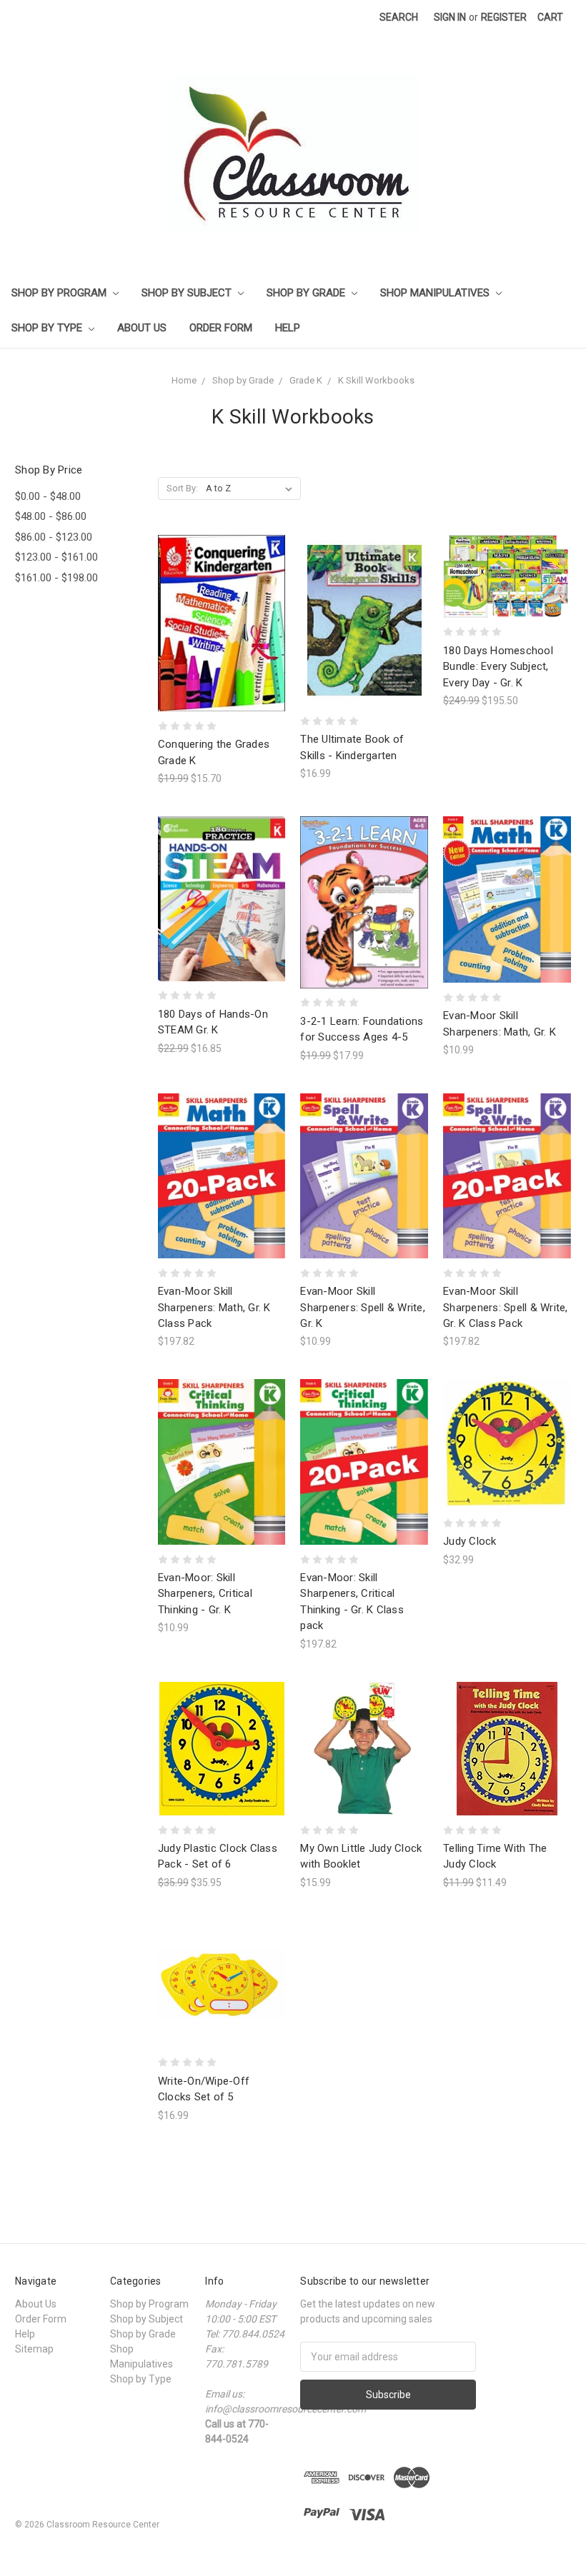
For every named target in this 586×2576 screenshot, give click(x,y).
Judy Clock (470, 1541)
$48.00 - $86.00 (51, 516)
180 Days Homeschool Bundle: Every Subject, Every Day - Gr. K (498, 667)
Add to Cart (222, 649)
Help (288, 328)
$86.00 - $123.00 (54, 537)
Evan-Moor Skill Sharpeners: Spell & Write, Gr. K (363, 1307)
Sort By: (182, 488)
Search (399, 17)
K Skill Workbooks (376, 380)
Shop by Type (48, 328)
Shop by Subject (188, 293)
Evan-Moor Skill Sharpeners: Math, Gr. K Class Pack (214, 1307)
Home (184, 380)
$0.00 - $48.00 (48, 496)
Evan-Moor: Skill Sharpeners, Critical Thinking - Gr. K (205, 1594)
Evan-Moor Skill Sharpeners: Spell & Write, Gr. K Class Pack (506, 1307)
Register (504, 17)
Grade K (306, 380)
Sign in (450, 17)
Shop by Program (60, 293)
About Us (142, 328)
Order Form (221, 328)
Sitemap (34, 2349)
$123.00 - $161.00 (56, 557)
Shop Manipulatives (436, 293)
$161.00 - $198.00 (56, 578)
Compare (217, 624)
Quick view (222, 597)
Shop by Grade (307, 293)
